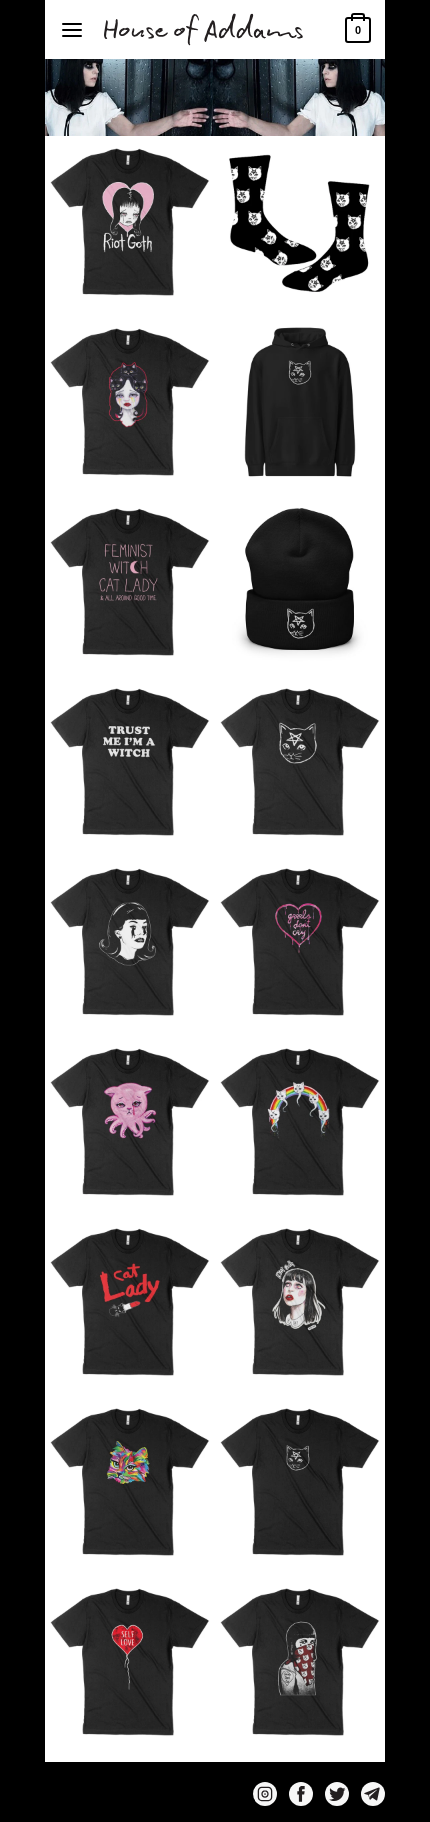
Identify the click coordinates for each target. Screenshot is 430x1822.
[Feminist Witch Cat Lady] (130, 582)
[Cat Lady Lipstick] (130, 1302)
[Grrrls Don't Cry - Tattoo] (300, 1662)
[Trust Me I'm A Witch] (130, 762)
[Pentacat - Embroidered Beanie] (300, 582)
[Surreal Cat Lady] (130, 942)
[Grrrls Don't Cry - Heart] (300, 942)
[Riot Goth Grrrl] (130, 222)
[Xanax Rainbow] (300, 1122)
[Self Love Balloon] (130, 1662)
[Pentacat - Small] (300, 1482)
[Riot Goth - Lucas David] (300, 1302)
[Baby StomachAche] (130, 1122)
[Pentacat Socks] (300, 222)
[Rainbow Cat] (130, 1482)
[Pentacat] (300, 762)
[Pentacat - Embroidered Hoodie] (300, 402)
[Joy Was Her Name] (130, 402)
